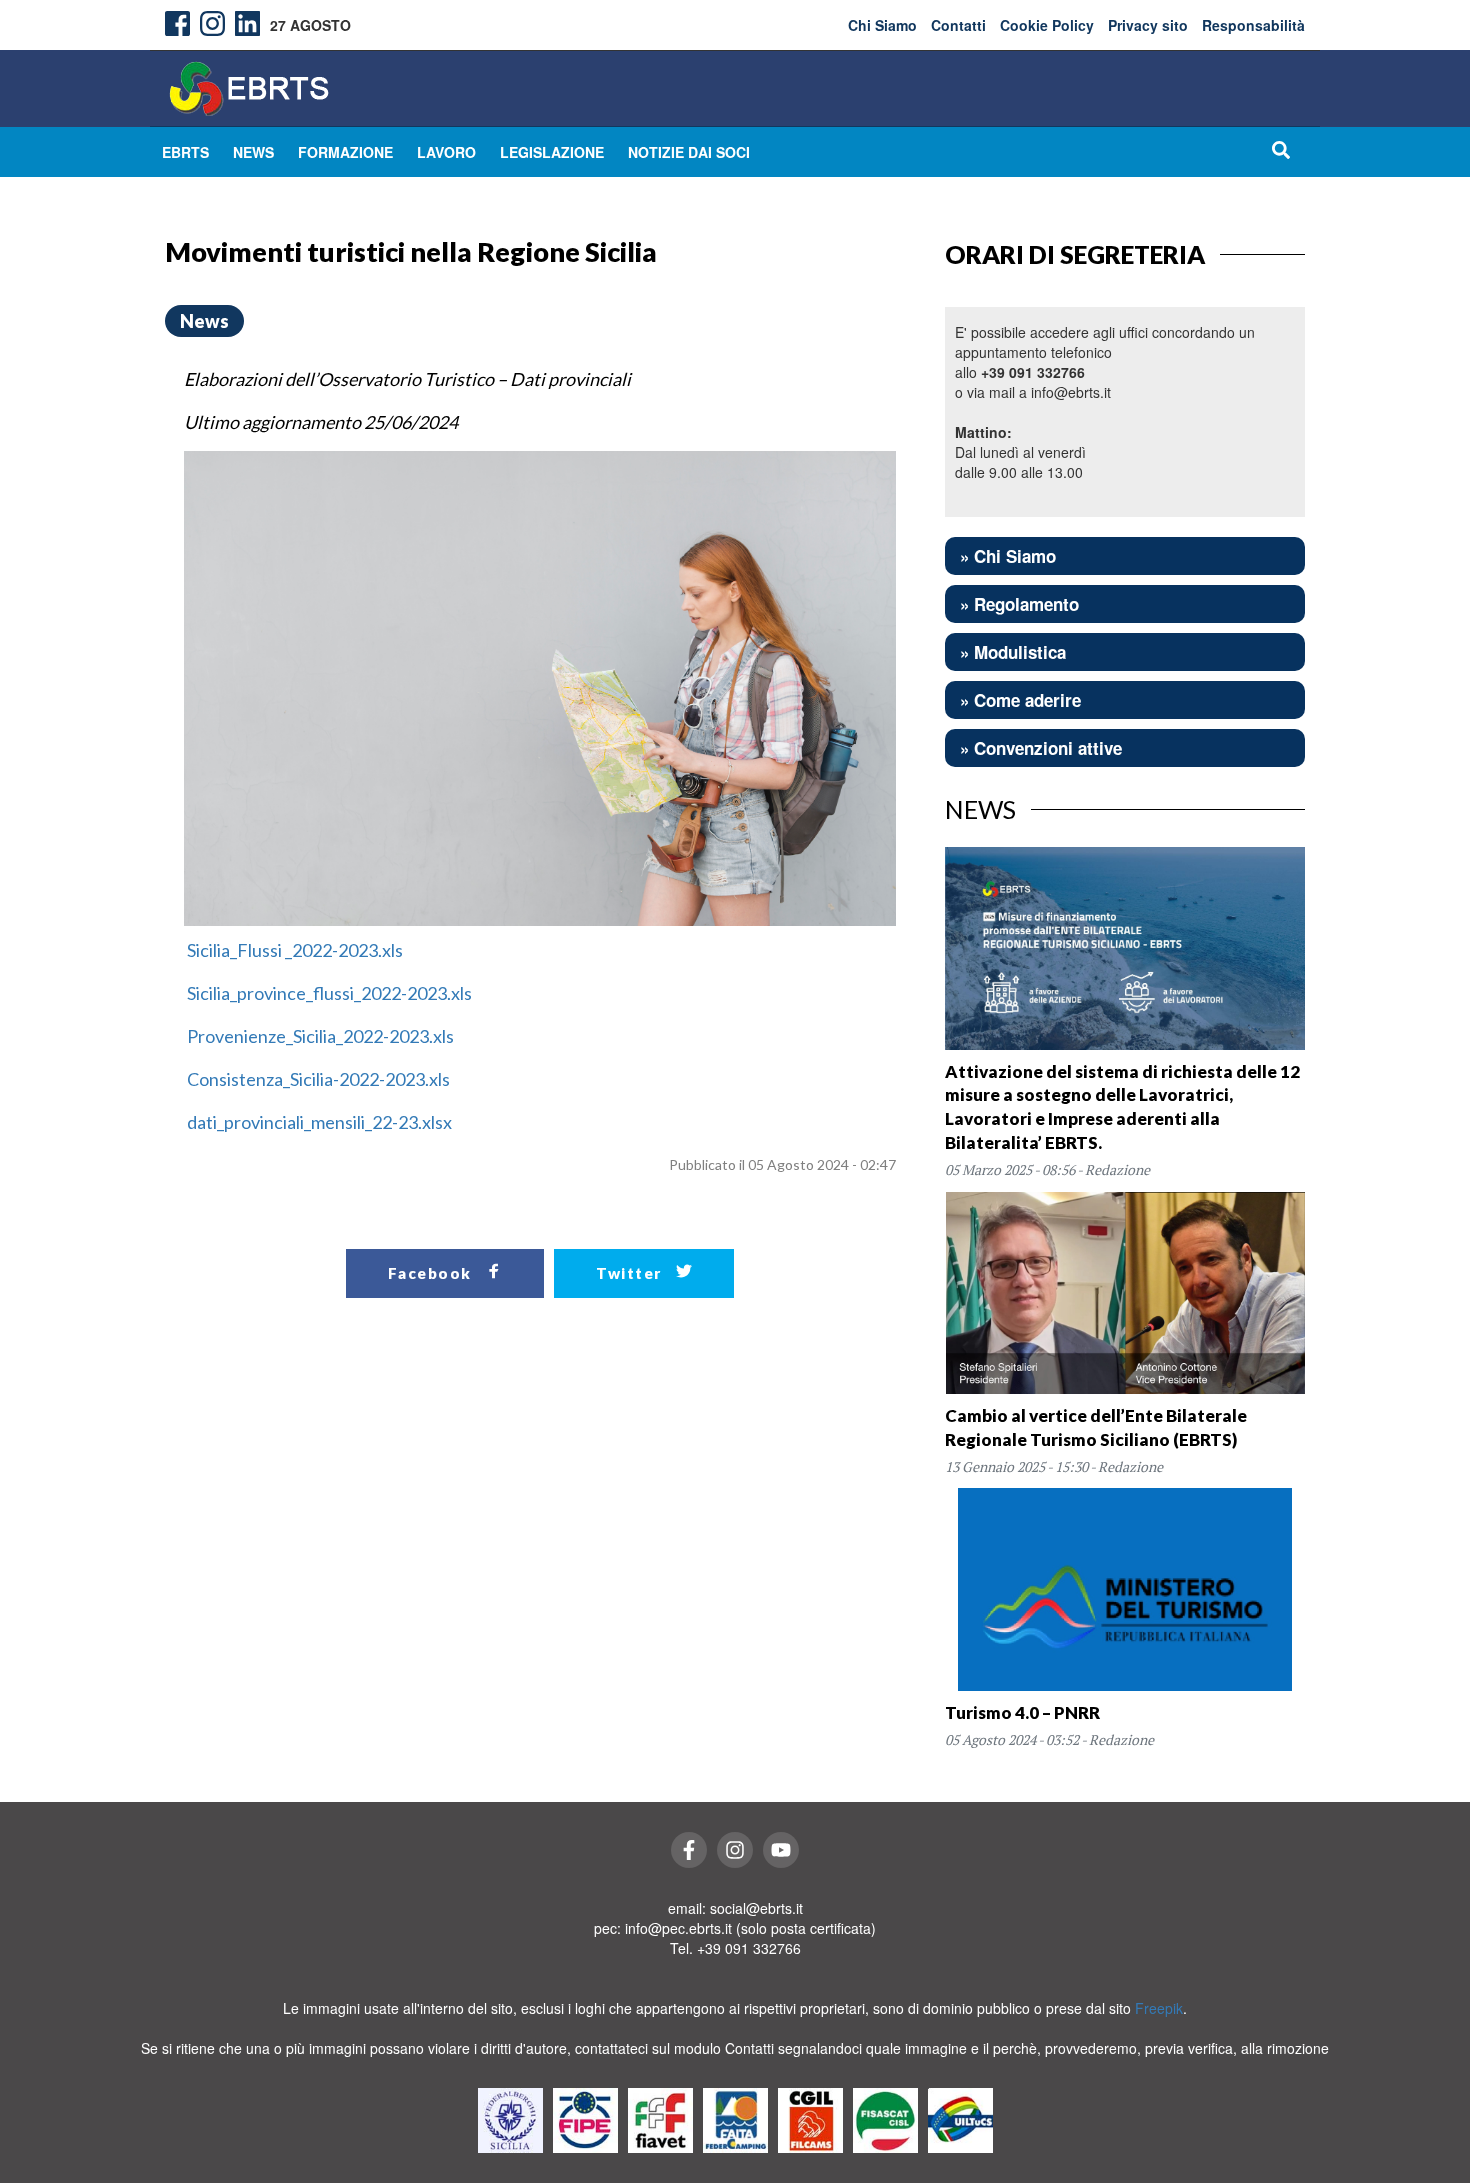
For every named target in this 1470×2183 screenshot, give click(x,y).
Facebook (432, 1273)
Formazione (345, 152)
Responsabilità (1253, 25)
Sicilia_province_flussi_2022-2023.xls (328, 993)
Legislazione (552, 152)
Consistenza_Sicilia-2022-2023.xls (317, 1079)
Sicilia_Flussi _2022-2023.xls (293, 950)
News (253, 152)
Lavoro (446, 152)
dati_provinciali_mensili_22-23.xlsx (318, 1122)
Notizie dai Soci (689, 152)
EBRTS (185, 152)
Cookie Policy (1047, 25)
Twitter (631, 1273)
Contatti (958, 25)
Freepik (1159, 2008)
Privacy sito (1148, 25)
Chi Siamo (882, 25)
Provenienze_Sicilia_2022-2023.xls (319, 1036)
